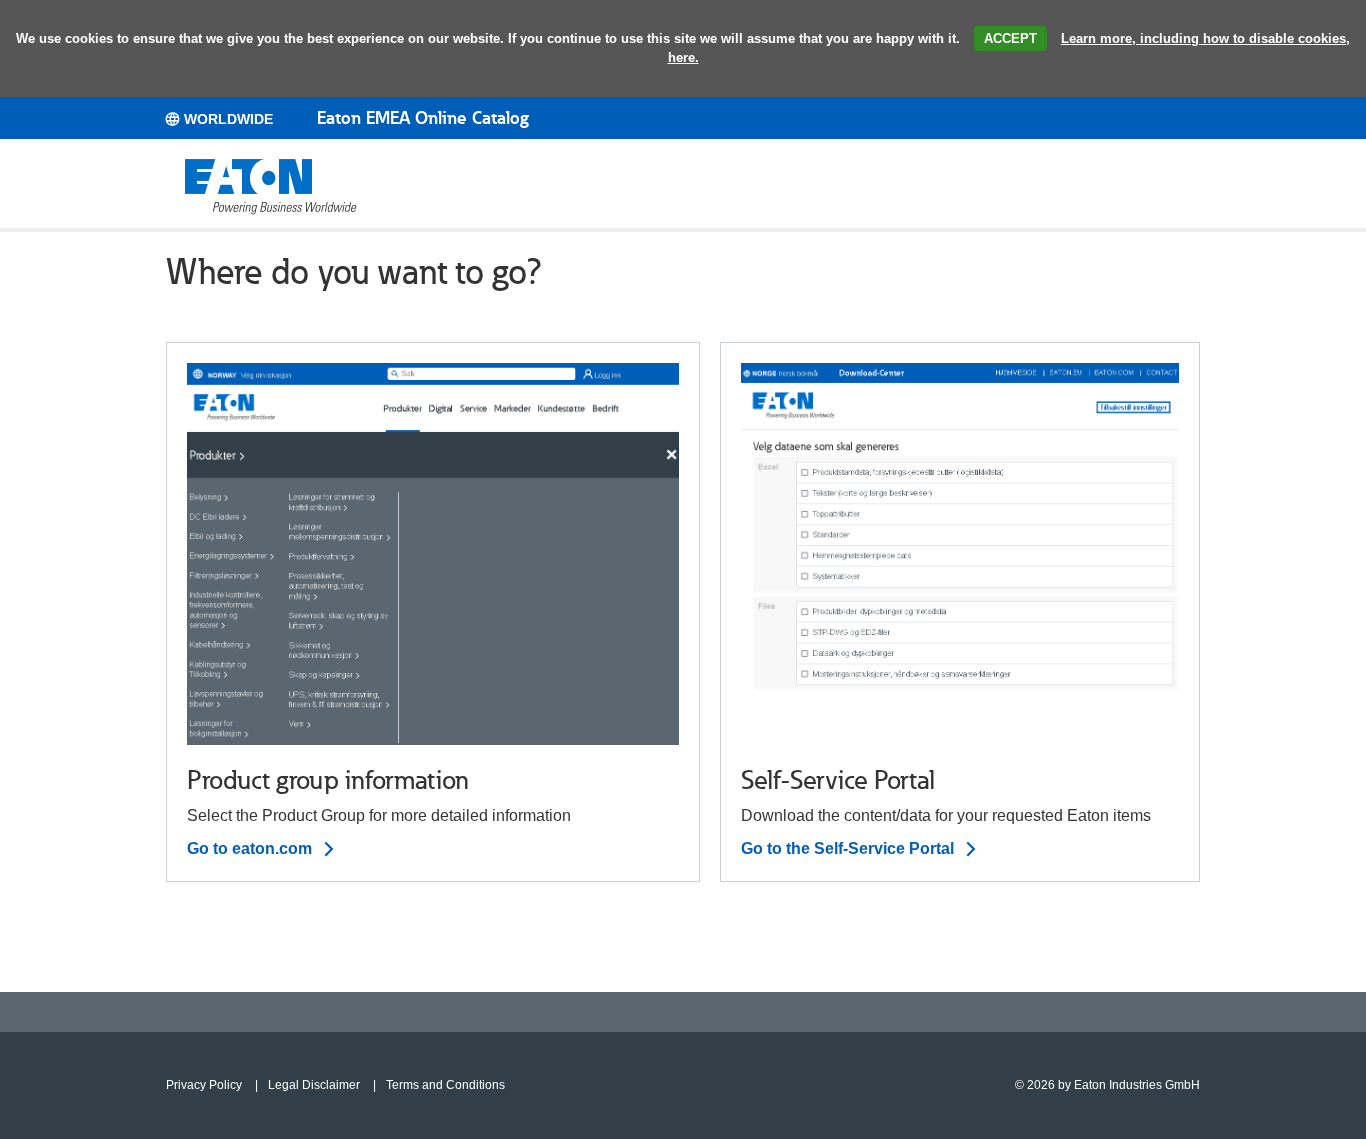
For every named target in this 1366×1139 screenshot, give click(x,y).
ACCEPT (1010, 38)
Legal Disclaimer (314, 1085)
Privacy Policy (204, 1085)
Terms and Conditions (445, 1085)
